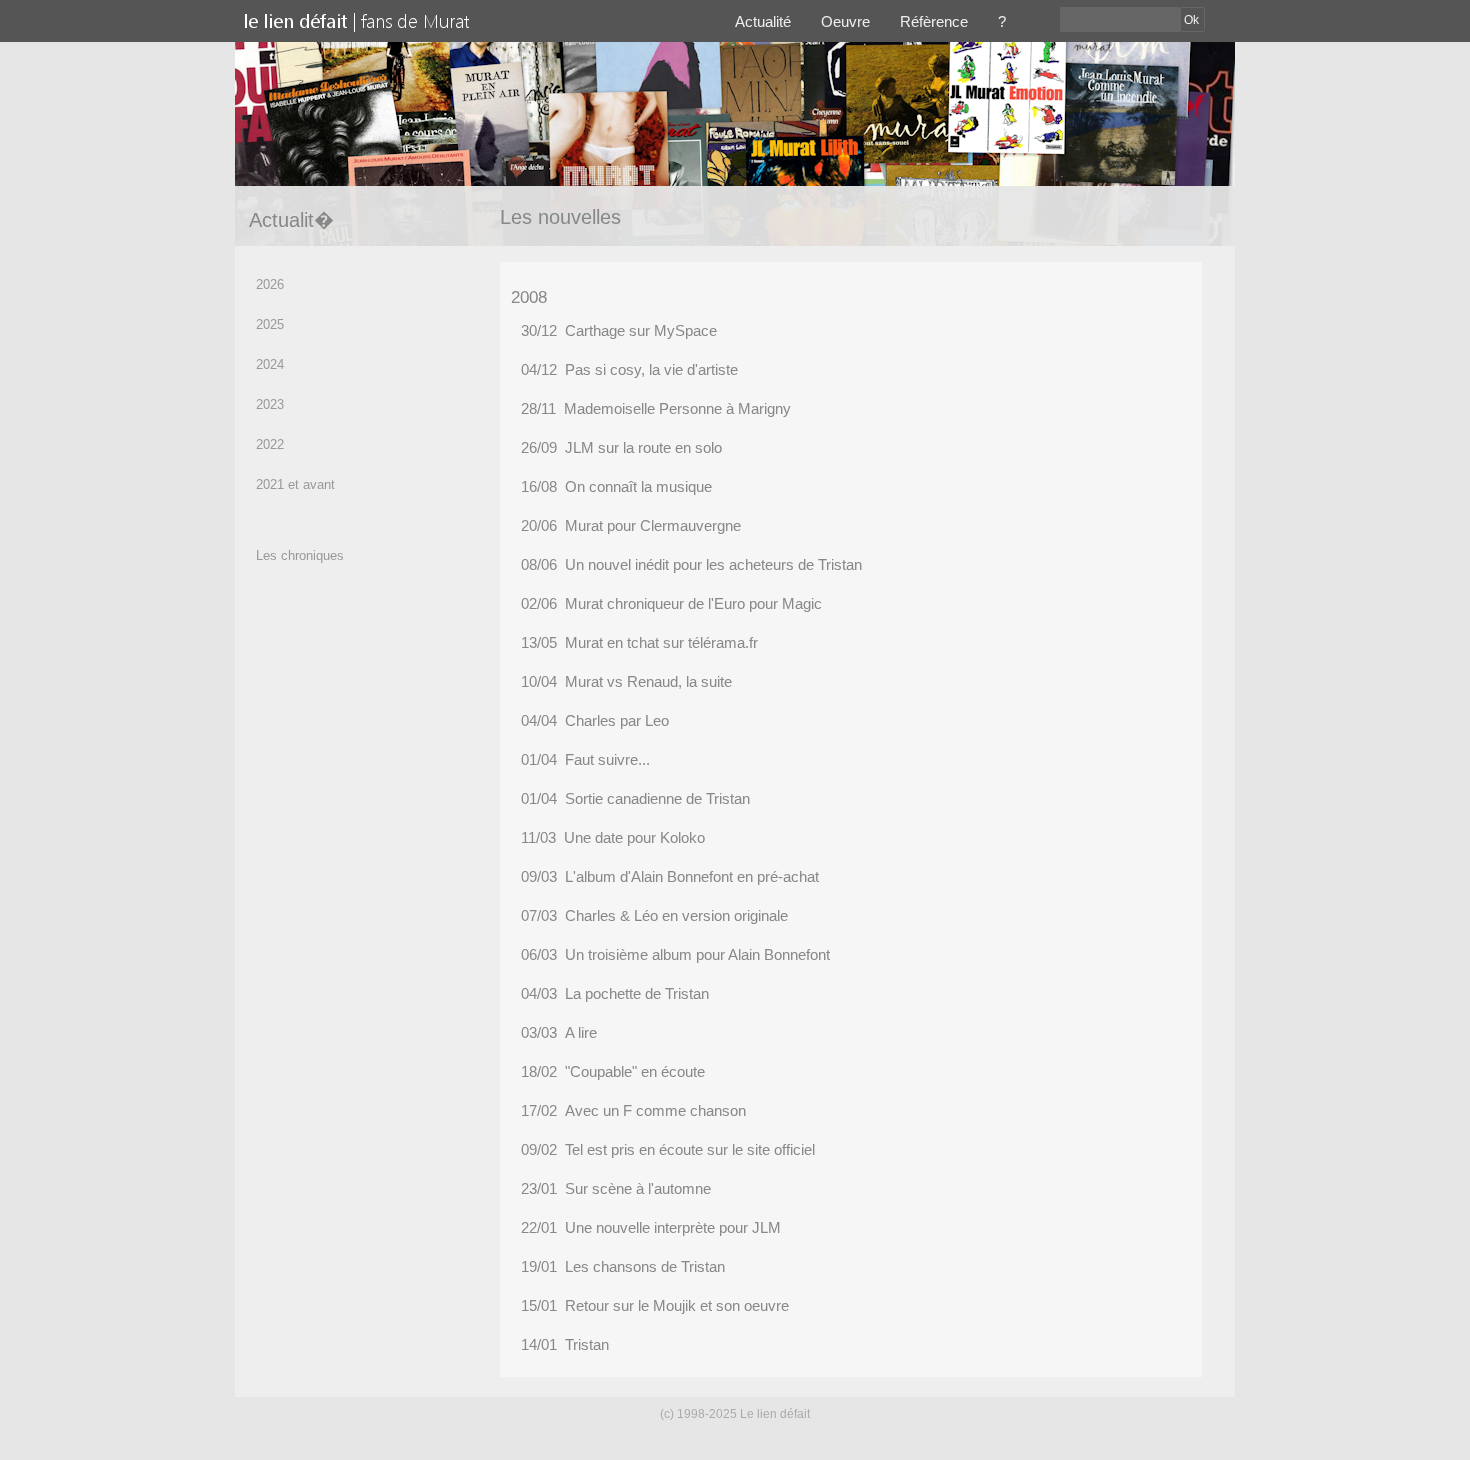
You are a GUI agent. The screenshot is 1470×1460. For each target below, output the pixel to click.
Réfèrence (934, 21)
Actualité (763, 21)
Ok (1191, 20)
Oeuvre (845, 21)
